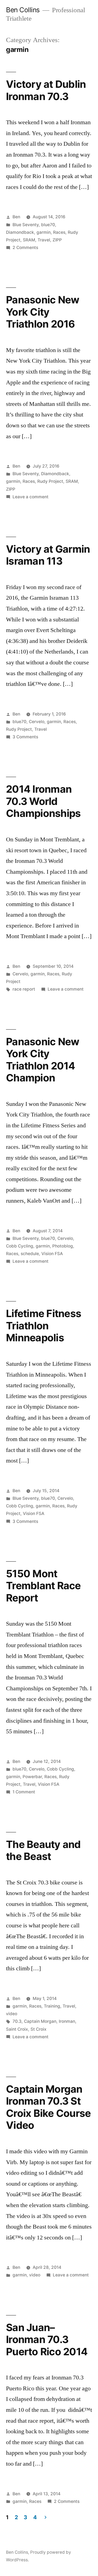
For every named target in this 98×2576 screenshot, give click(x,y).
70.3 (17, 2021)
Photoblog (63, 1246)
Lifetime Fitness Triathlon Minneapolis (44, 1326)
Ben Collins (23, 10)
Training (52, 2006)
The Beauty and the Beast (43, 1850)
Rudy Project (50, 481)
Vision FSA (52, 1254)
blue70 (48, 225)
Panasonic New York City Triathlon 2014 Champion (43, 1060)
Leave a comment (30, 497)
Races (59, 232)
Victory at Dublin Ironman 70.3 (46, 90)
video (12, 2014)
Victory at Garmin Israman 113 (48, 555)
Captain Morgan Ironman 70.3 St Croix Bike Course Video (48, 2107)
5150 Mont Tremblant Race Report (43, 1586)
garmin (44, 232)
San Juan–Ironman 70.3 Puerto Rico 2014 (47, 2339)
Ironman (67, 2021)
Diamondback (20, 232)
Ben (16, 217)
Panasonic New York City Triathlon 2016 (43, 312)
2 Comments (25, 248)
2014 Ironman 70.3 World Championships (43, 801)
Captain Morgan (40, 2021)
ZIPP (57, 240)
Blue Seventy (26, 225)
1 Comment (24, 1792)
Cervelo (37, 722)
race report (24, 989)
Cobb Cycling (20, 1246)
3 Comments (25, 737)
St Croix (39, 2029)
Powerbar (32, 1777)
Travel (44, 240)
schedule (30, 1254)
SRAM (29, 240)
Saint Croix (17, 2029)
